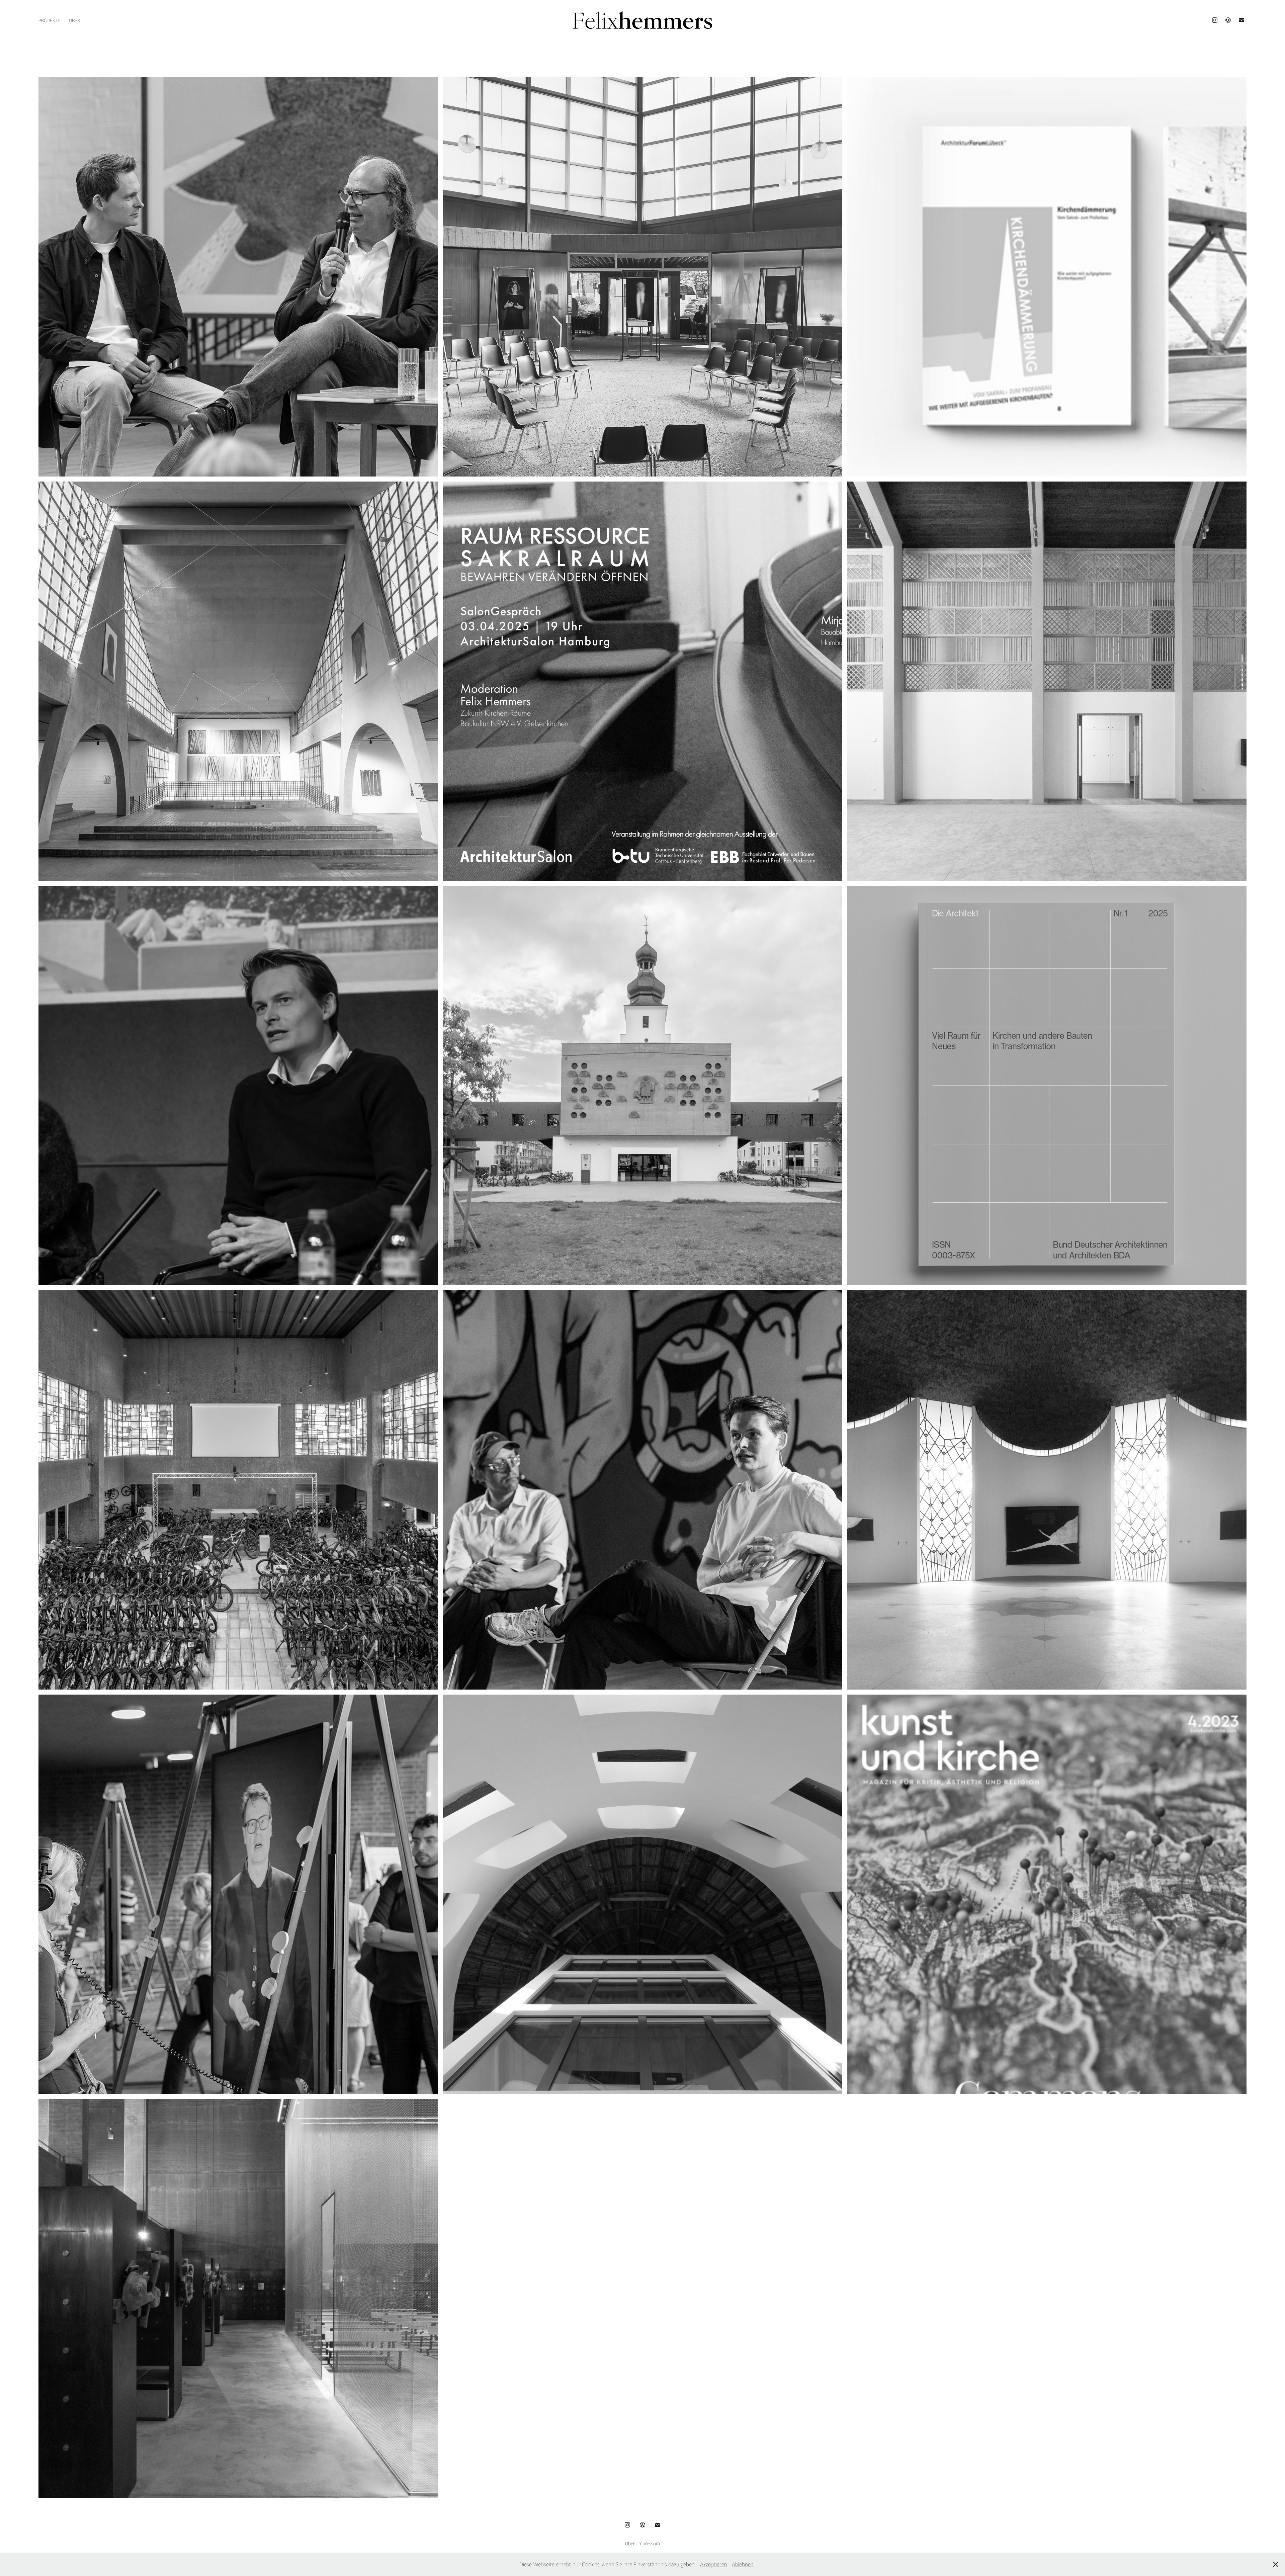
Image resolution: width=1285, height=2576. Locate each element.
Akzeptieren (714, 2564)
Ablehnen (743, 2564)
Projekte (50, 20)
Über (74, 20)
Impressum (649, 2543)
